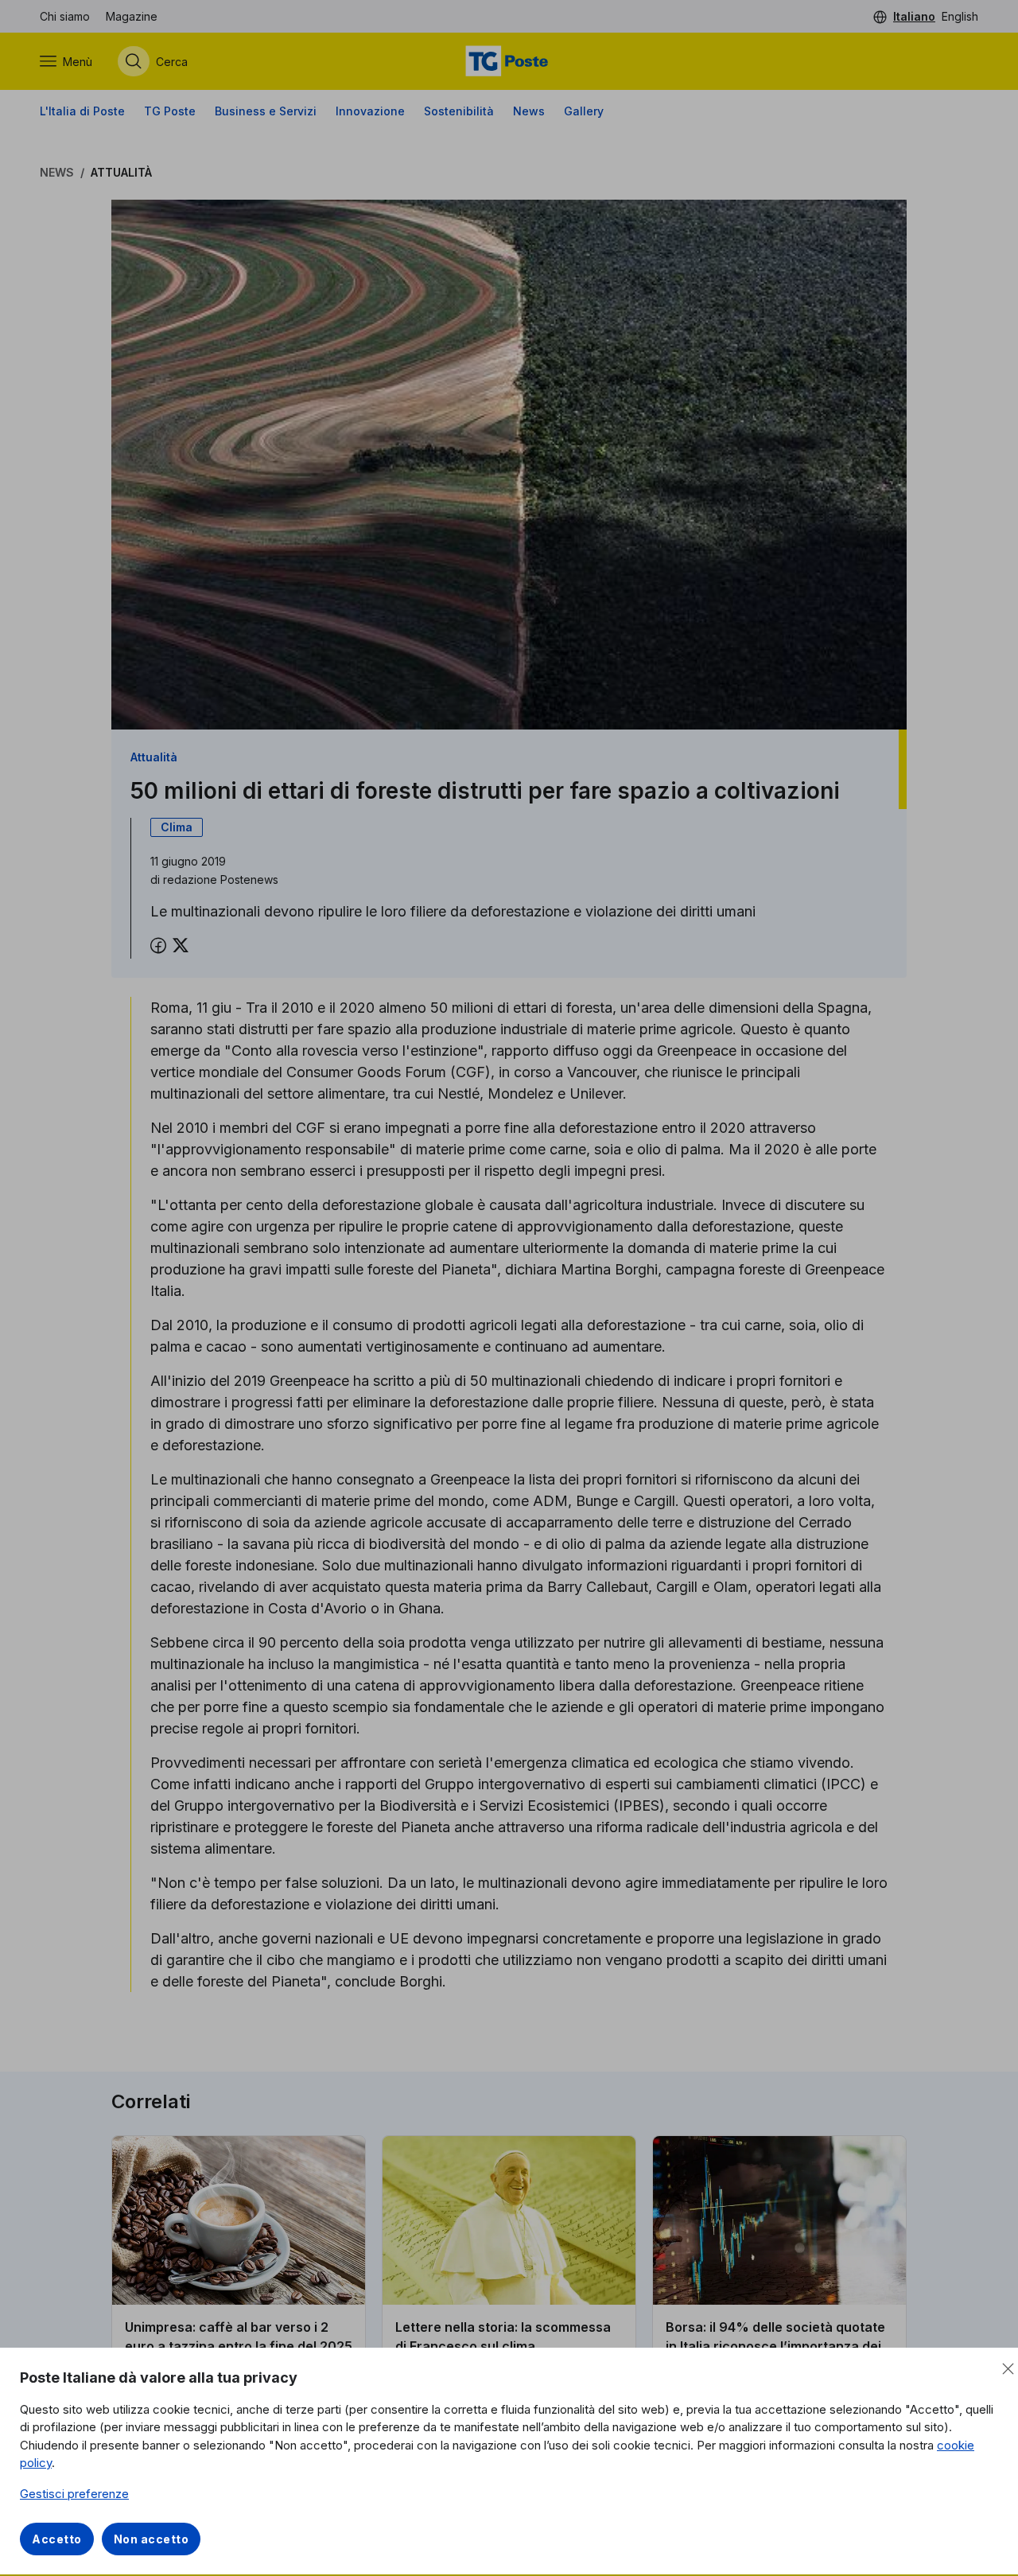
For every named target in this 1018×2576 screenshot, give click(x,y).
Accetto (57, 2539)
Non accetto (152, 2539)
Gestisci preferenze (74, 2494)
